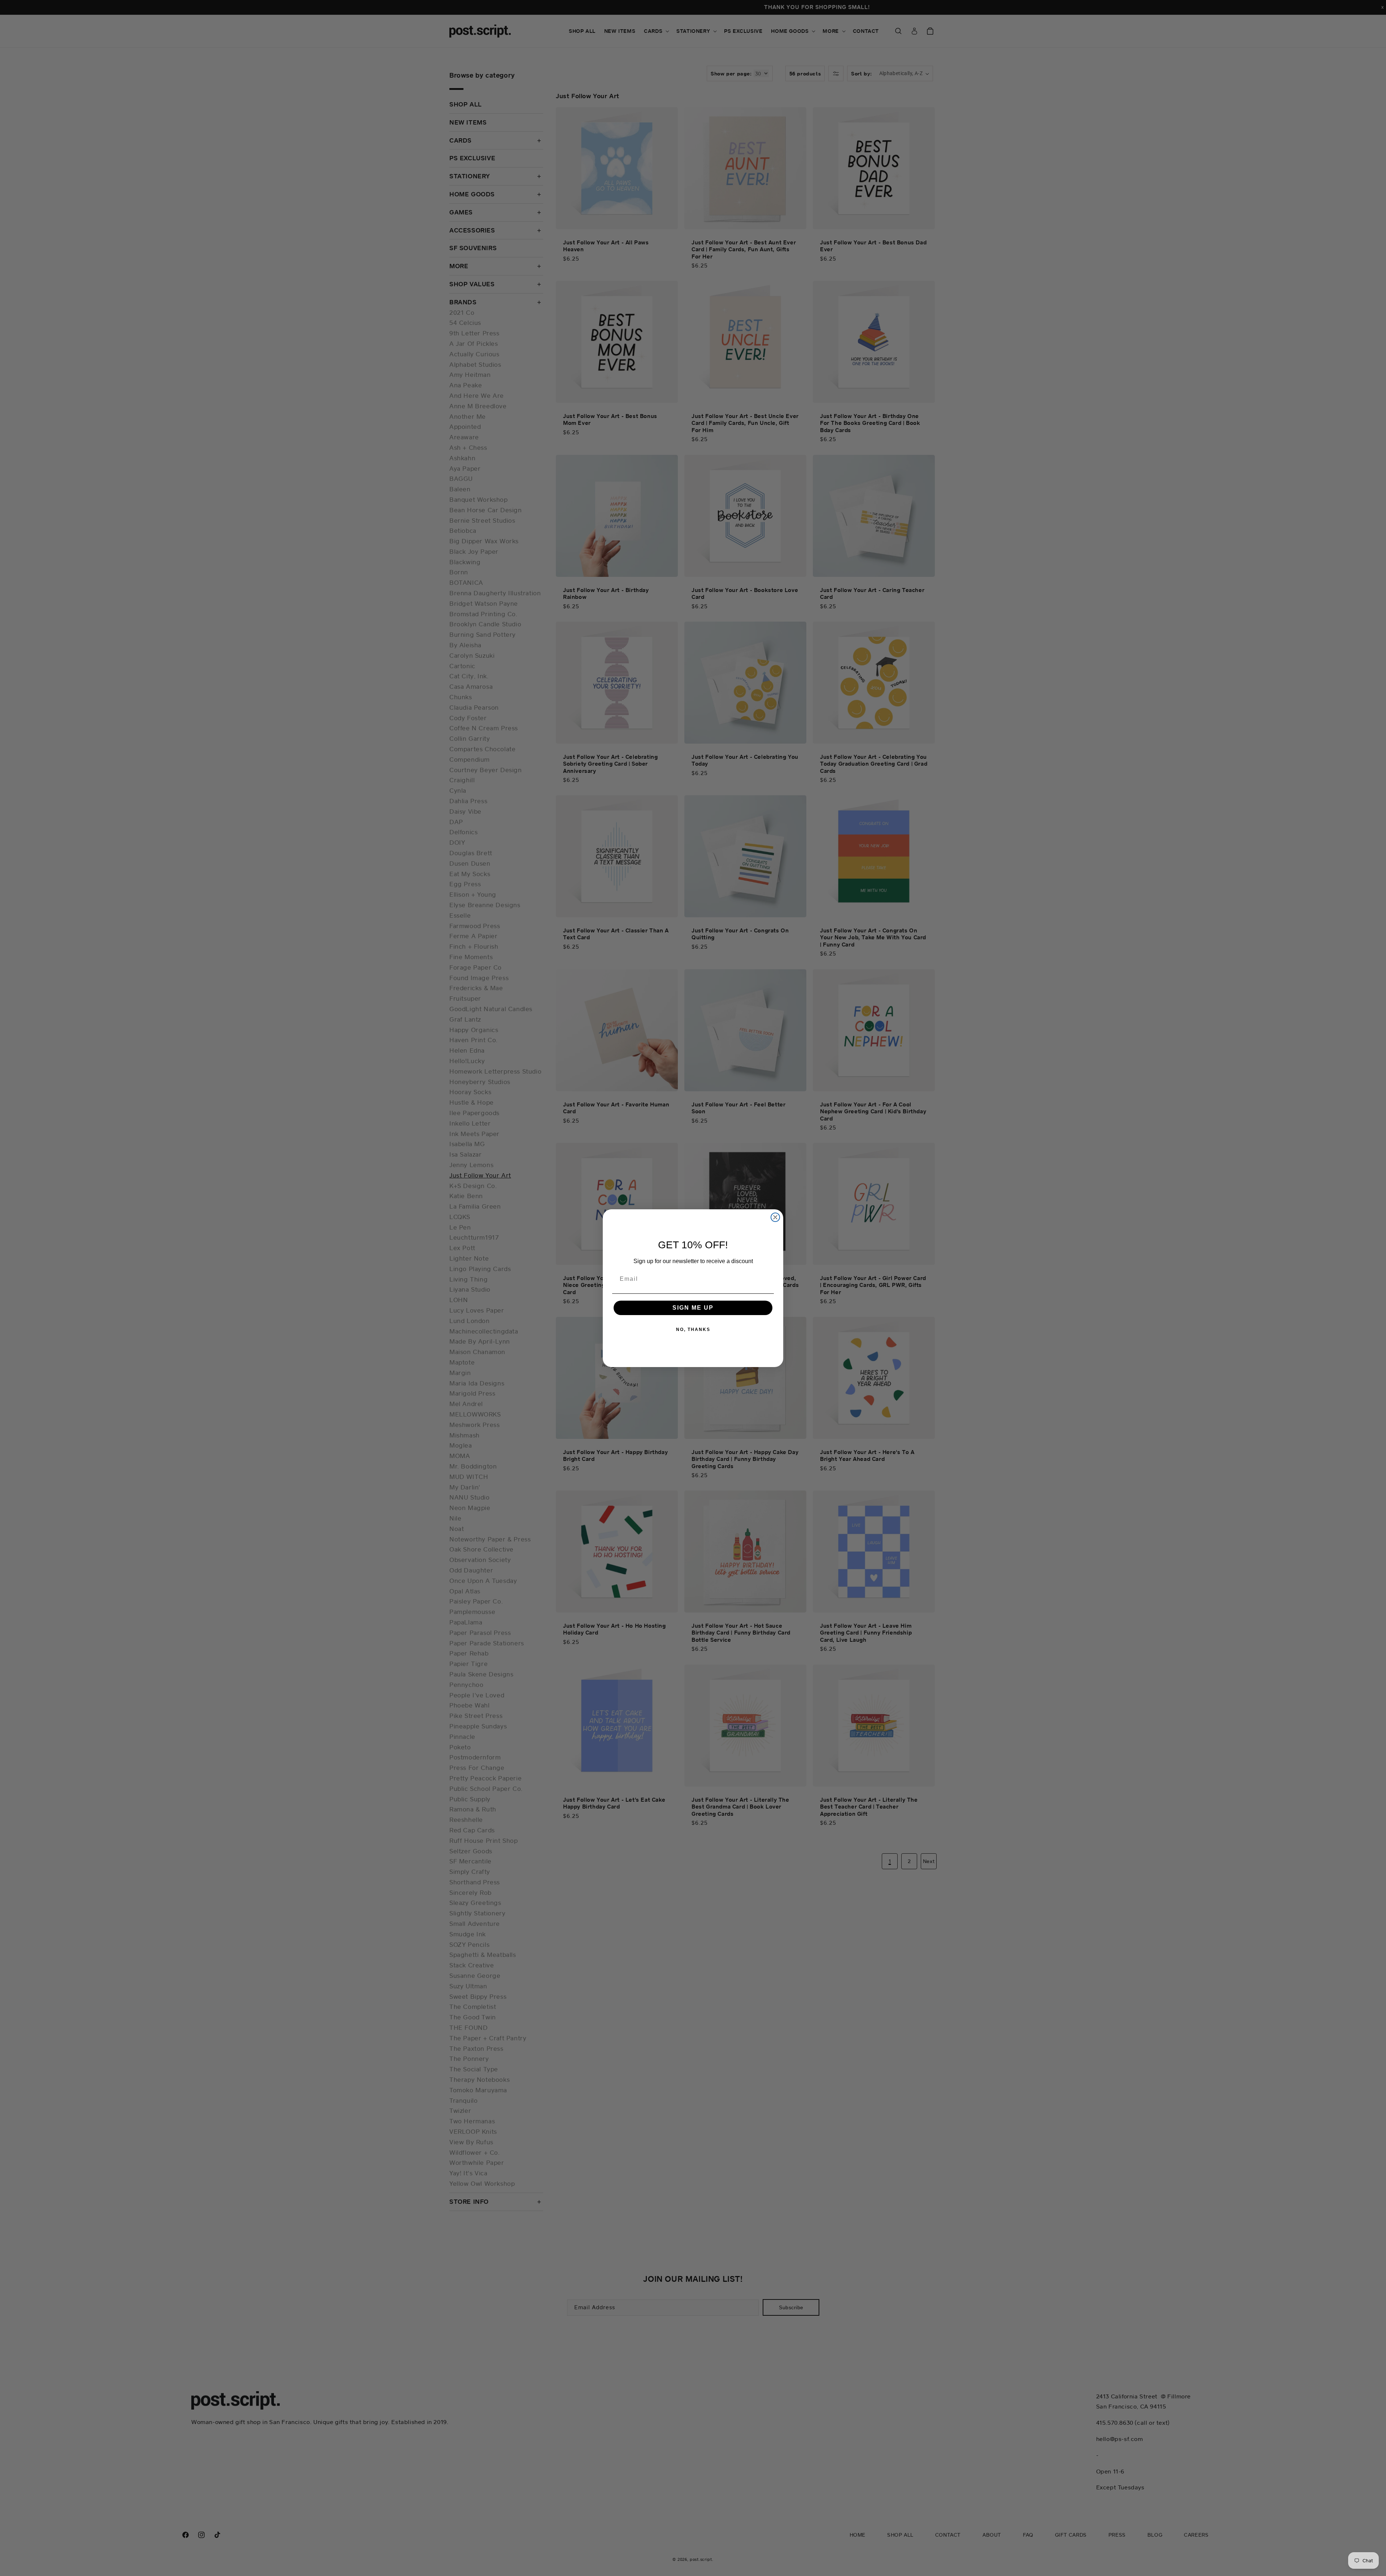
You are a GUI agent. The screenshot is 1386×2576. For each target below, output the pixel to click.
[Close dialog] (775, 1217)
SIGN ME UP (693, 1308)
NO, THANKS (693, 1330)
